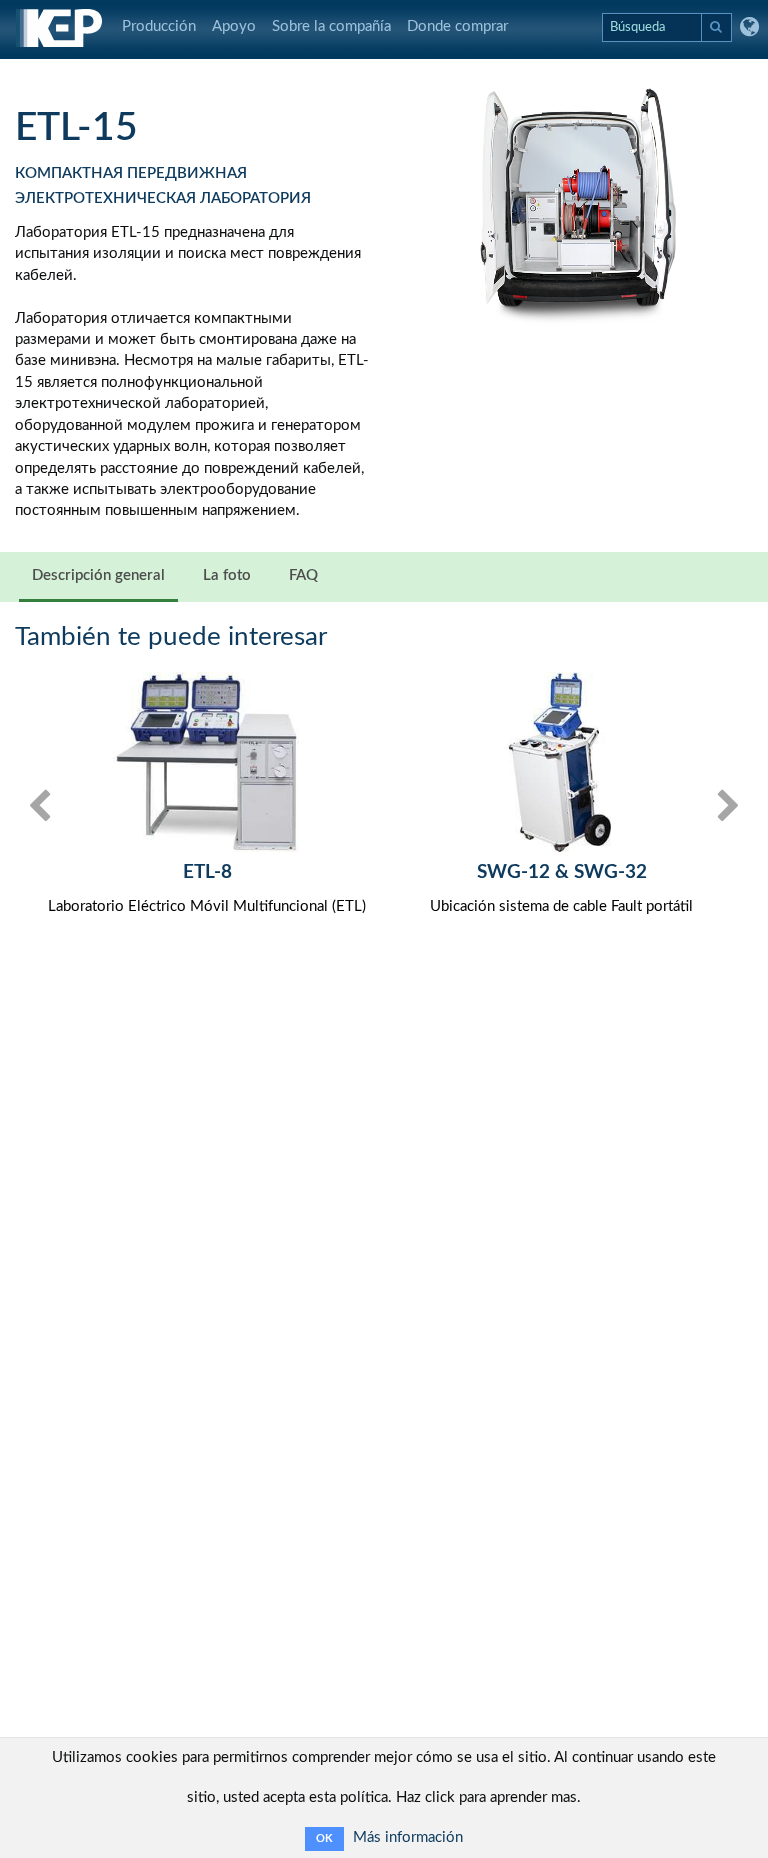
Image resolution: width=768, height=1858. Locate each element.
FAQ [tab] (303, 575)
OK (324, 1838)
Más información (408, 1837)
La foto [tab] (227, 575)
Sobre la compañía (331, 26)
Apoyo (234, 26)
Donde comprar (457, 26)
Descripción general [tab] (98, 575)
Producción (159, 26)
